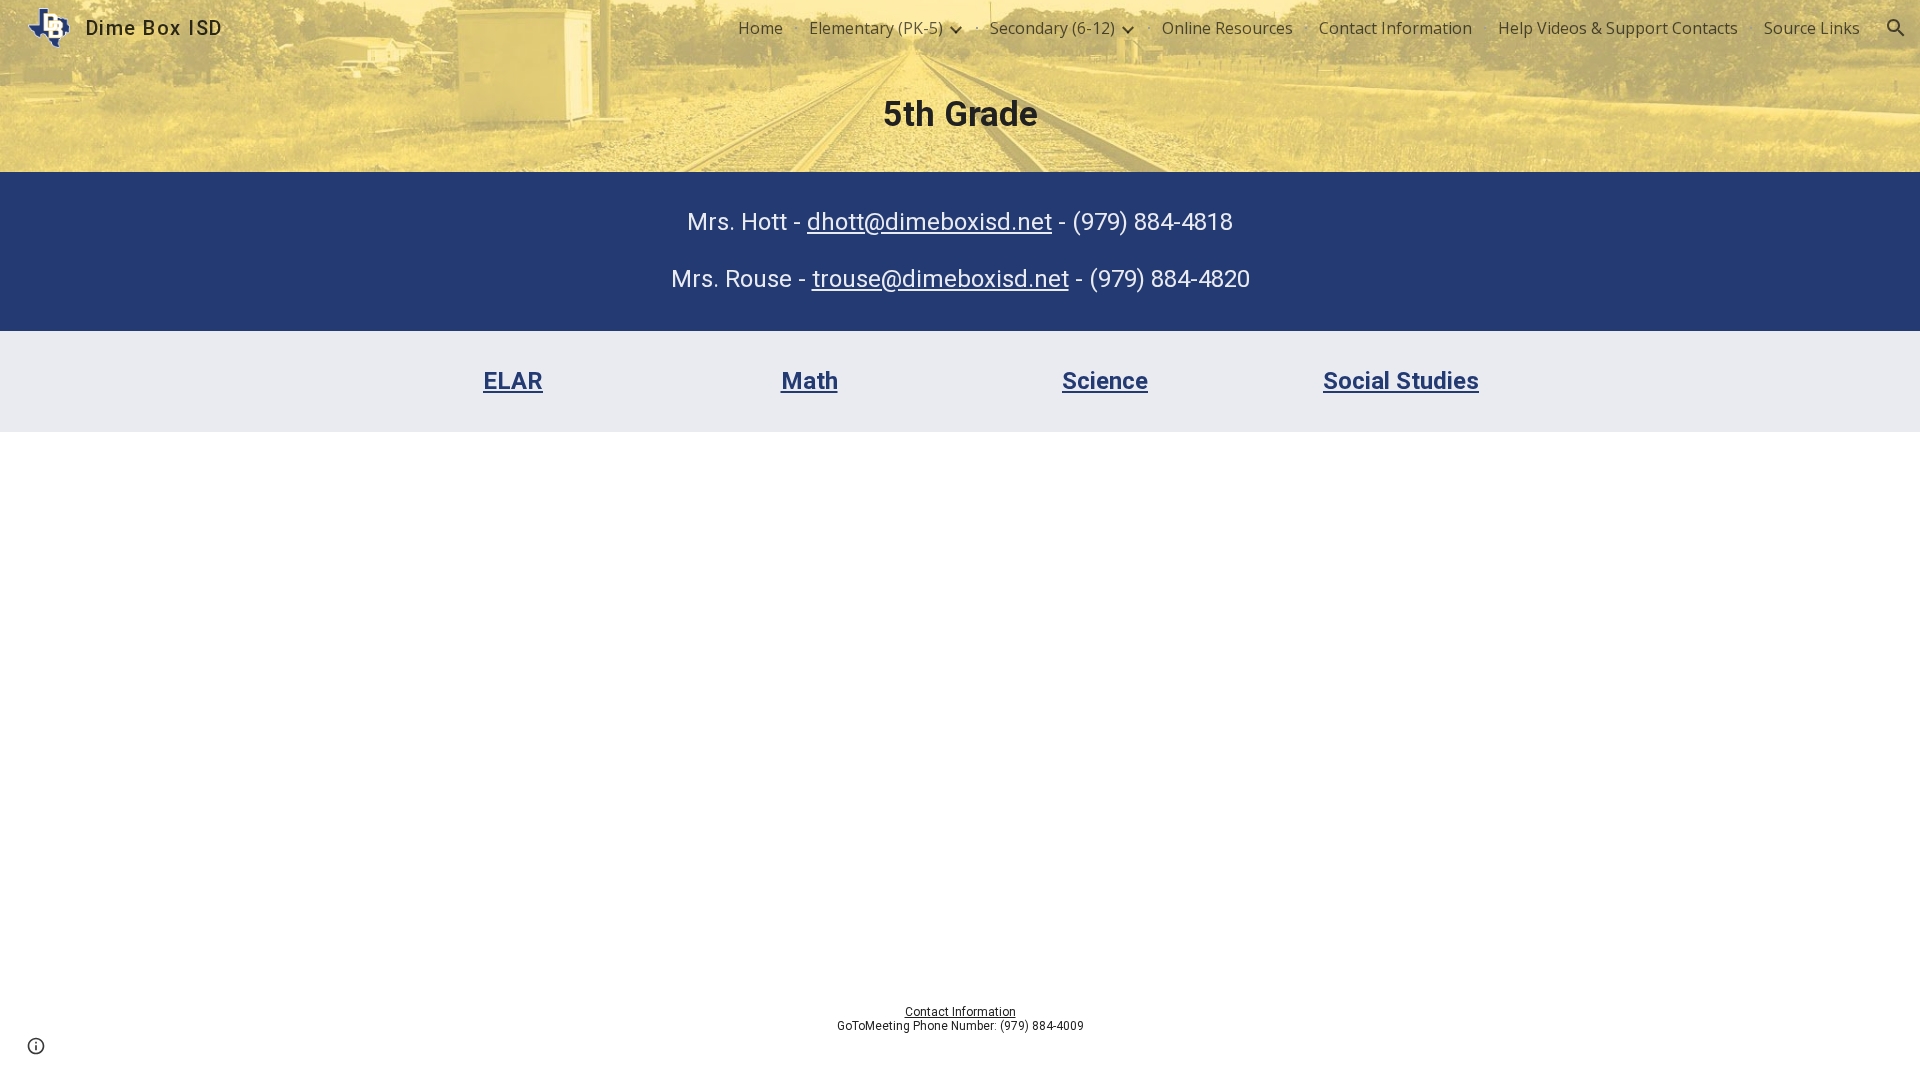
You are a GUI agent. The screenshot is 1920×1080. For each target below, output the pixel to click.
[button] (1896, 28)
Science (1105, 381)
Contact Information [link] (1395, 28)
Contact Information (960, 1012)
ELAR (513, 381)
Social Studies (1401, 381)
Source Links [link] (1812, 28)
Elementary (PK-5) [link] (876, 28)
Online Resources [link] (1227, 28)
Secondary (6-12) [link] (1052, 28)
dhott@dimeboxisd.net (929, 222)
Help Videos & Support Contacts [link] (1618, 28)
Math (809, 381)
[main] (960, 114)
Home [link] (760, 28)
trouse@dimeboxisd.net (940, 279)
